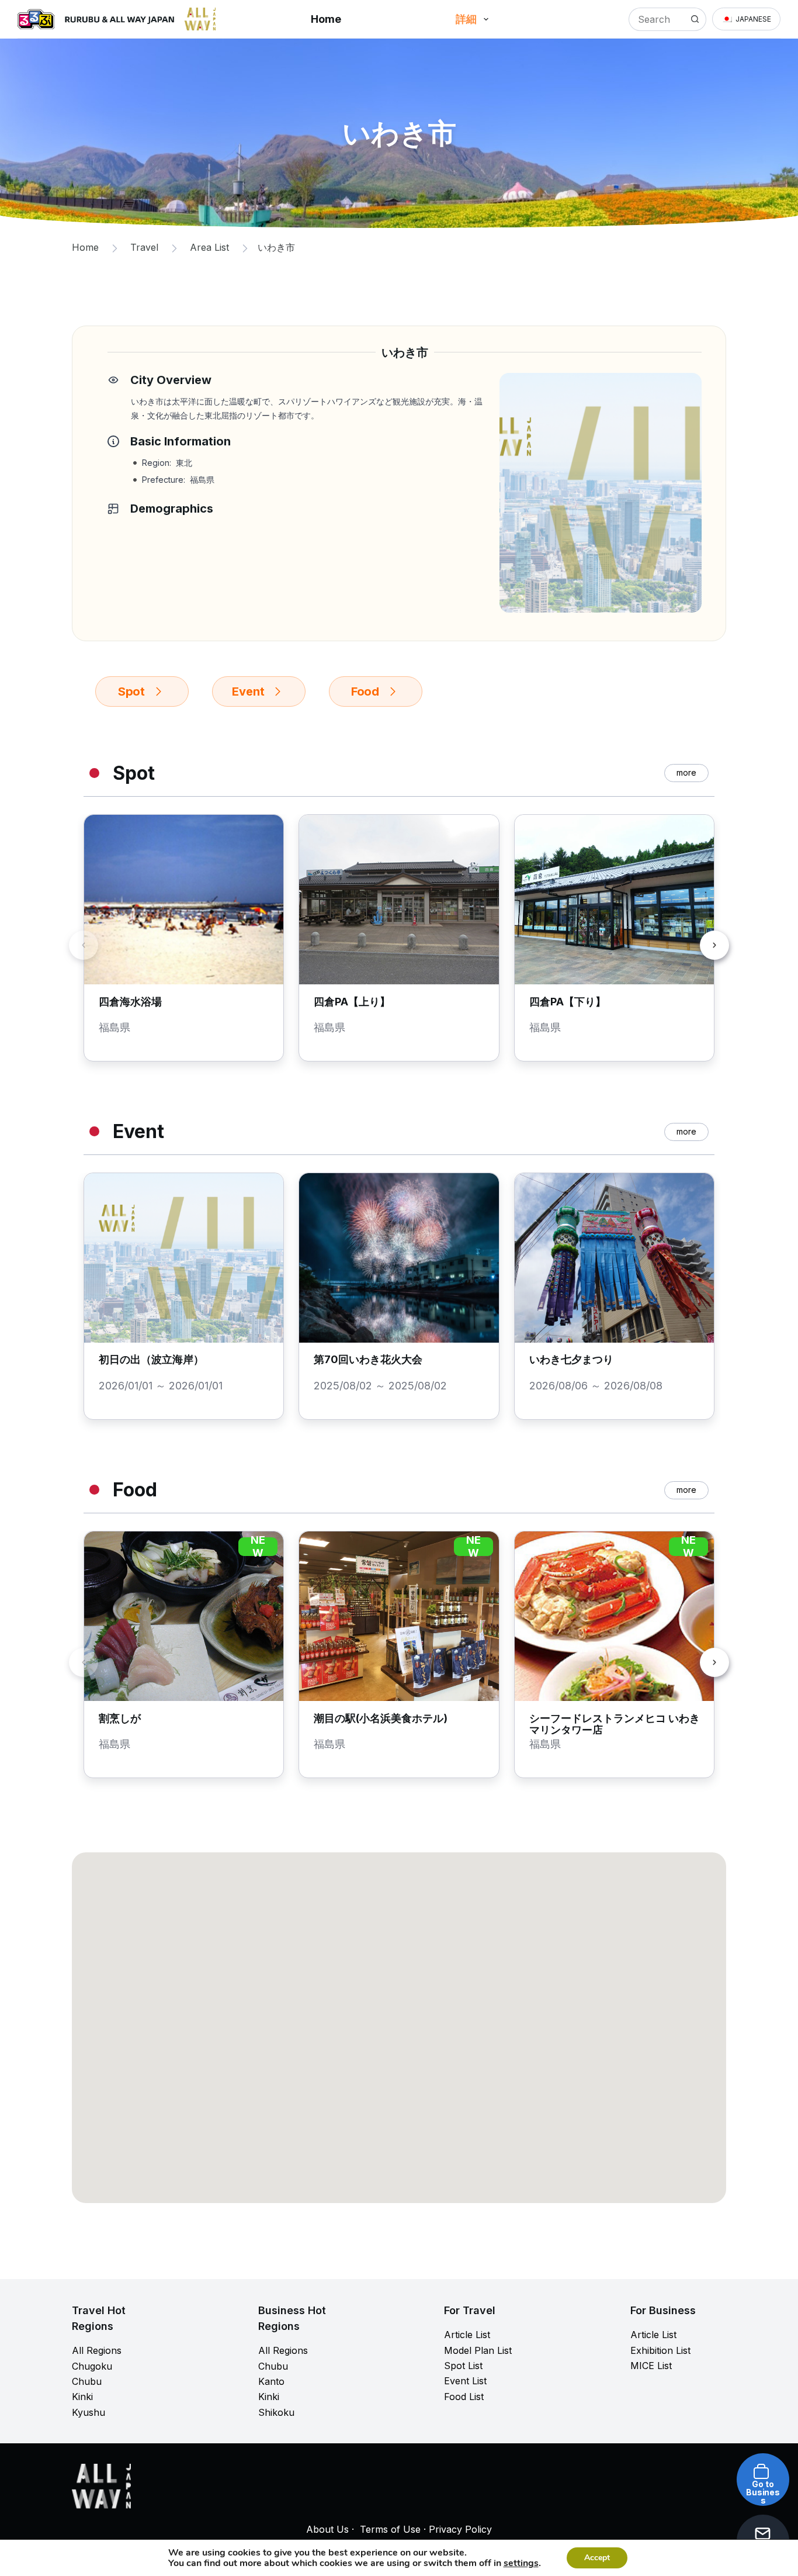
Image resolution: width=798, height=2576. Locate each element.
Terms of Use (390, 2529)
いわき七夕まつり (571, 1359)
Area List (209, 247)
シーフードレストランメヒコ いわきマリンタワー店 (615, 1724)
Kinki (82, 2397)
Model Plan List (478, 2350)
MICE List (651, 2366)
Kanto (271, 2381)
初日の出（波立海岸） (151, 1359)
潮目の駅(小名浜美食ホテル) (381, 1718)
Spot (131, 691)
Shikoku (276, 2412)
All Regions (97, 2350)
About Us (327, 2529)
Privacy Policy (460, 2529)
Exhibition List (660, 2350)
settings (521, 2563)
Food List (464, 2397)
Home (326, 19)
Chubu (87, 2381)
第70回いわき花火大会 (368, 1359)
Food (365, 691)
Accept (597, 2558)
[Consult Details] (751, 2522)
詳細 (466, 19)
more (686, 772)
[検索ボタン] (695, 19)
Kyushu (89, 2412)
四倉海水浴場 (130, 1002)
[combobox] (656, 19)
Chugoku (92, 2366)
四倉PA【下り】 (568, 1002)
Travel (144, 247)
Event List (465, 2381)
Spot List (463, 2366)
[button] (746, 19)
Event (248, 691)
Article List (467, 2335)
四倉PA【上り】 (352, 1002)
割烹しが (120, 1718)
